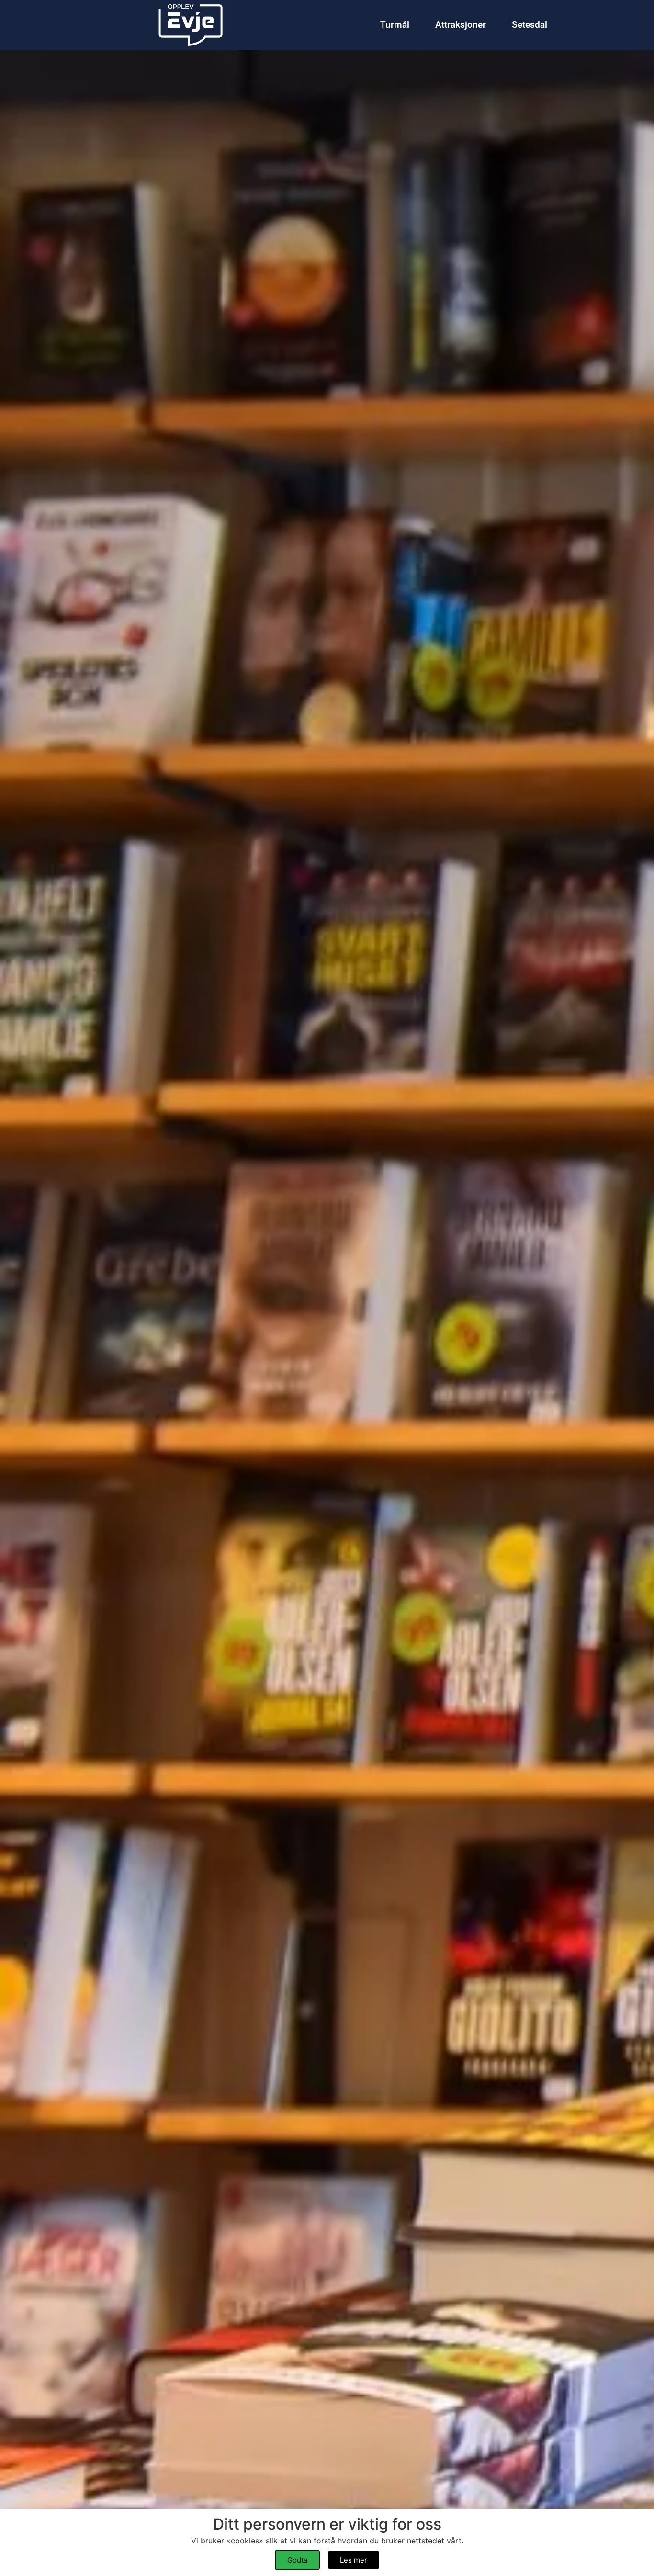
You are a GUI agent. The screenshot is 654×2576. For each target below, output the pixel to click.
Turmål (395, 25)
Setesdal (530, 25)
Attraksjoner (461, 25)
